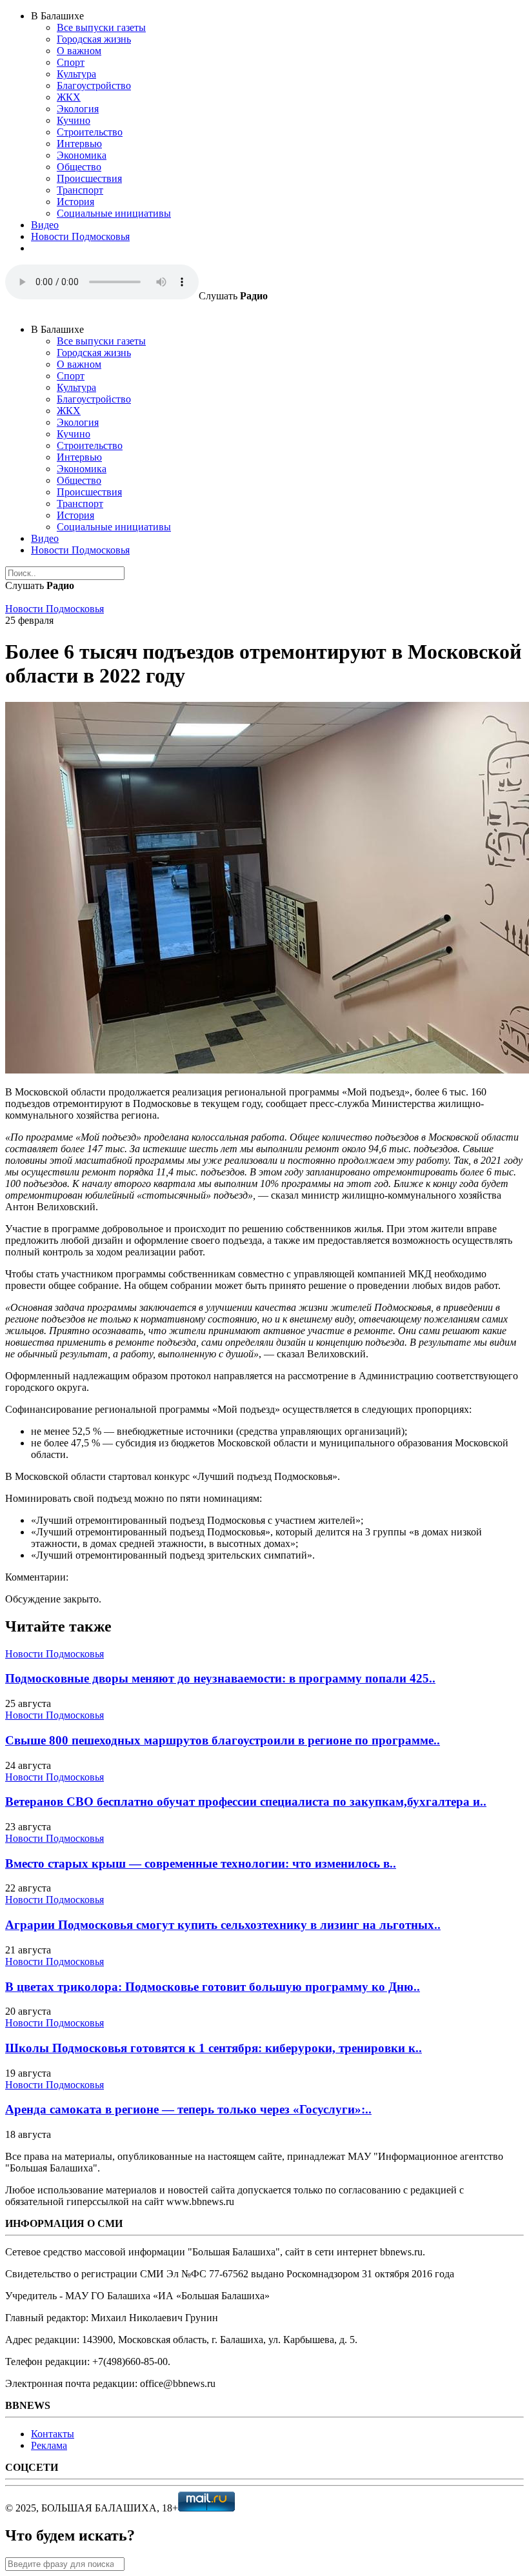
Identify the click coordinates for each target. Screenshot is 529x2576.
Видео (45, 225)
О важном (79, 51)
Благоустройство (94, 85)
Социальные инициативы (114, 213)
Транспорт (80, 190)
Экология (78, 109)
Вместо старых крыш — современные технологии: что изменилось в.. (201, 1863)
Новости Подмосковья (80, 236)
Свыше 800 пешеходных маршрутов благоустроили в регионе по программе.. (223, 1740)
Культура (76, 74)
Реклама (49, 2445)
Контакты (53, 2434)
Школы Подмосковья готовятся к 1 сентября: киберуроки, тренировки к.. (214, 2048)
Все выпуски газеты (101, 27)
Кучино (74, 120)
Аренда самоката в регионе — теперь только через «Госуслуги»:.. (188, 2109)
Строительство (90, 132)
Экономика (82, 155)
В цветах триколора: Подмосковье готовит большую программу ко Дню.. (213, 1987)
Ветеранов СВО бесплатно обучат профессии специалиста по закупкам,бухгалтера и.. (246, 1802)
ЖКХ (69, 97)
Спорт (71, 62)
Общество (79, 167)
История (75, 202)
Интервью (79, 144)
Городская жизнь (94, 39)
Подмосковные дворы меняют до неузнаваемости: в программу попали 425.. (220, 1678)
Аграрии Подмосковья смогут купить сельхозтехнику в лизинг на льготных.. (223, 1925)
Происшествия (89, 178)
